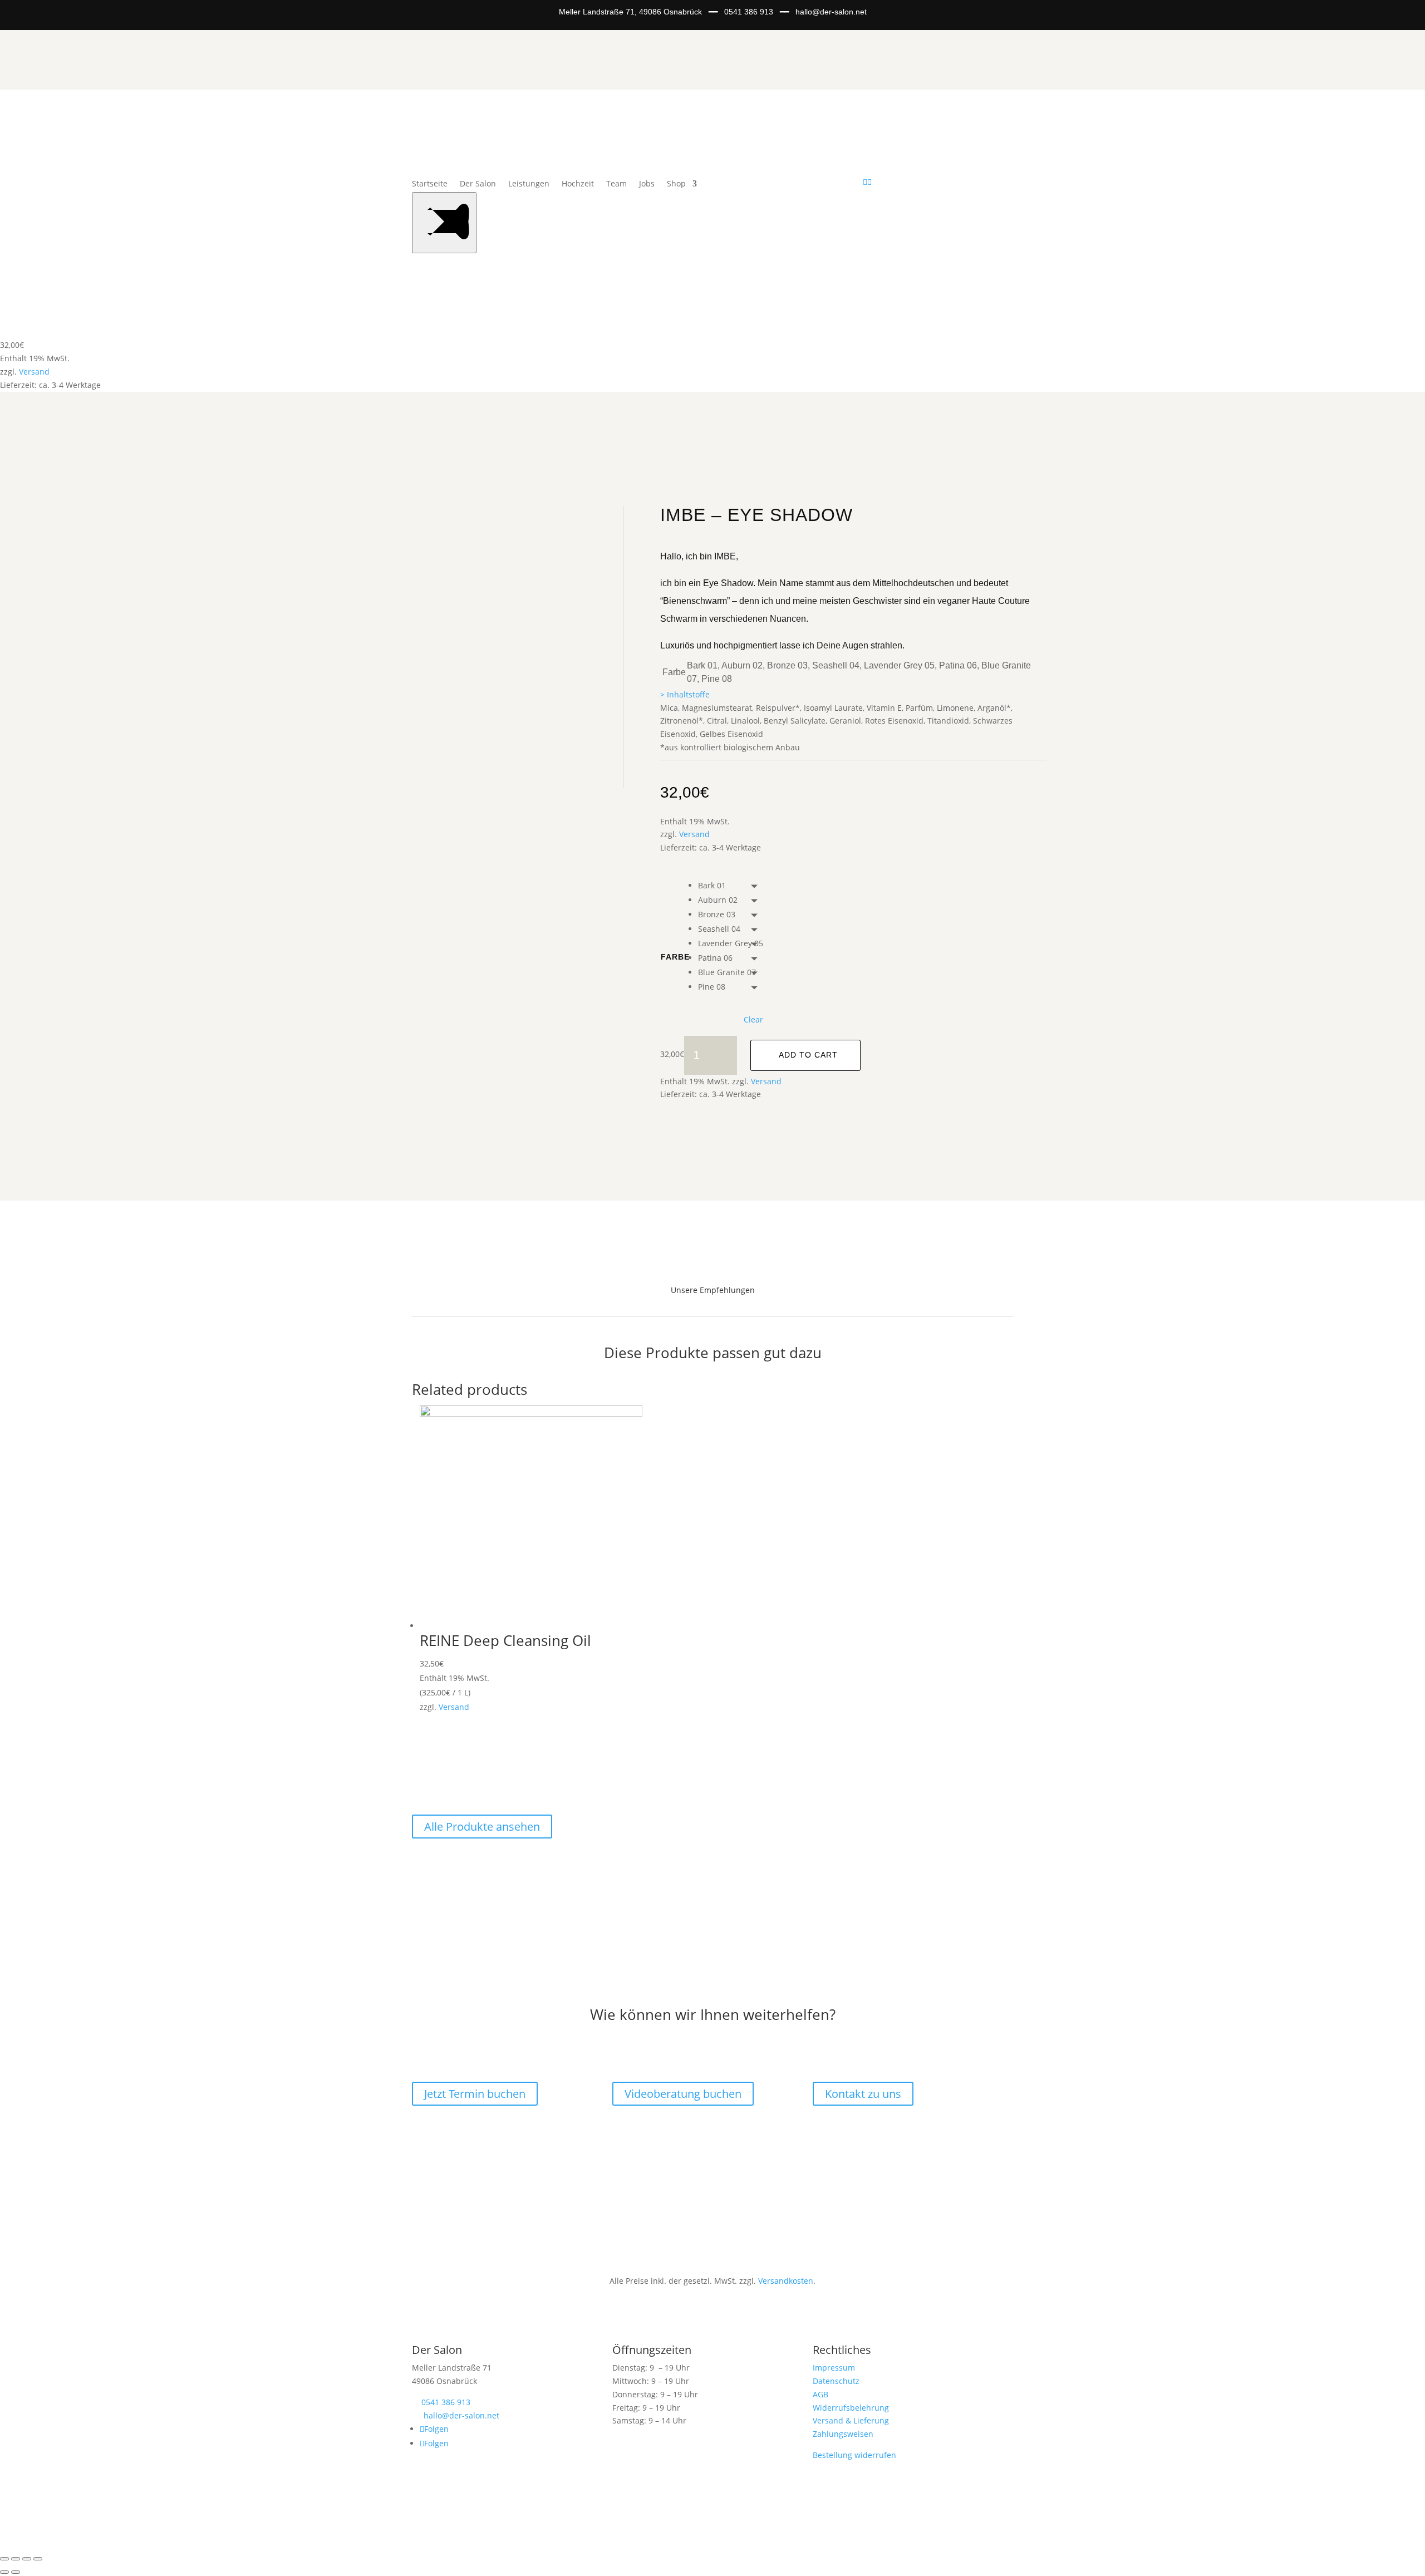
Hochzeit (578, 184)
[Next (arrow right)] (16, 2572)
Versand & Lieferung (851, 2420)
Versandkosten (786, 2281)
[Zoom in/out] (38, 2559)
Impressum (834, 2368)
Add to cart (808, 1055)
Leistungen (529, 184)
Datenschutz (836, 2381)
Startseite (430, 184)
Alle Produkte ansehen (482, 1827)
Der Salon (478, 184)
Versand (34, 372)
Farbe (675, 957)
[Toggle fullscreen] (27, 2559)
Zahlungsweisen (843, 2434)
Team (616, 184)
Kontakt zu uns (863, 2094)
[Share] (16, 2559)
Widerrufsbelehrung (851, 2408)
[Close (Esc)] (4, 2559)
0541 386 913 (749, 12)
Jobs (647, 184)
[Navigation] (444, 223)
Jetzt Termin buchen (475, 2094)
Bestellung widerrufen (854, 2455)
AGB (820, 2394)
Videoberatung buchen (683, 2094)
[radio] (731, 886)
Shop (676, 184)
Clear (753, 1020)
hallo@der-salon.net (831, 12)
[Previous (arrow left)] (4, 2572)
